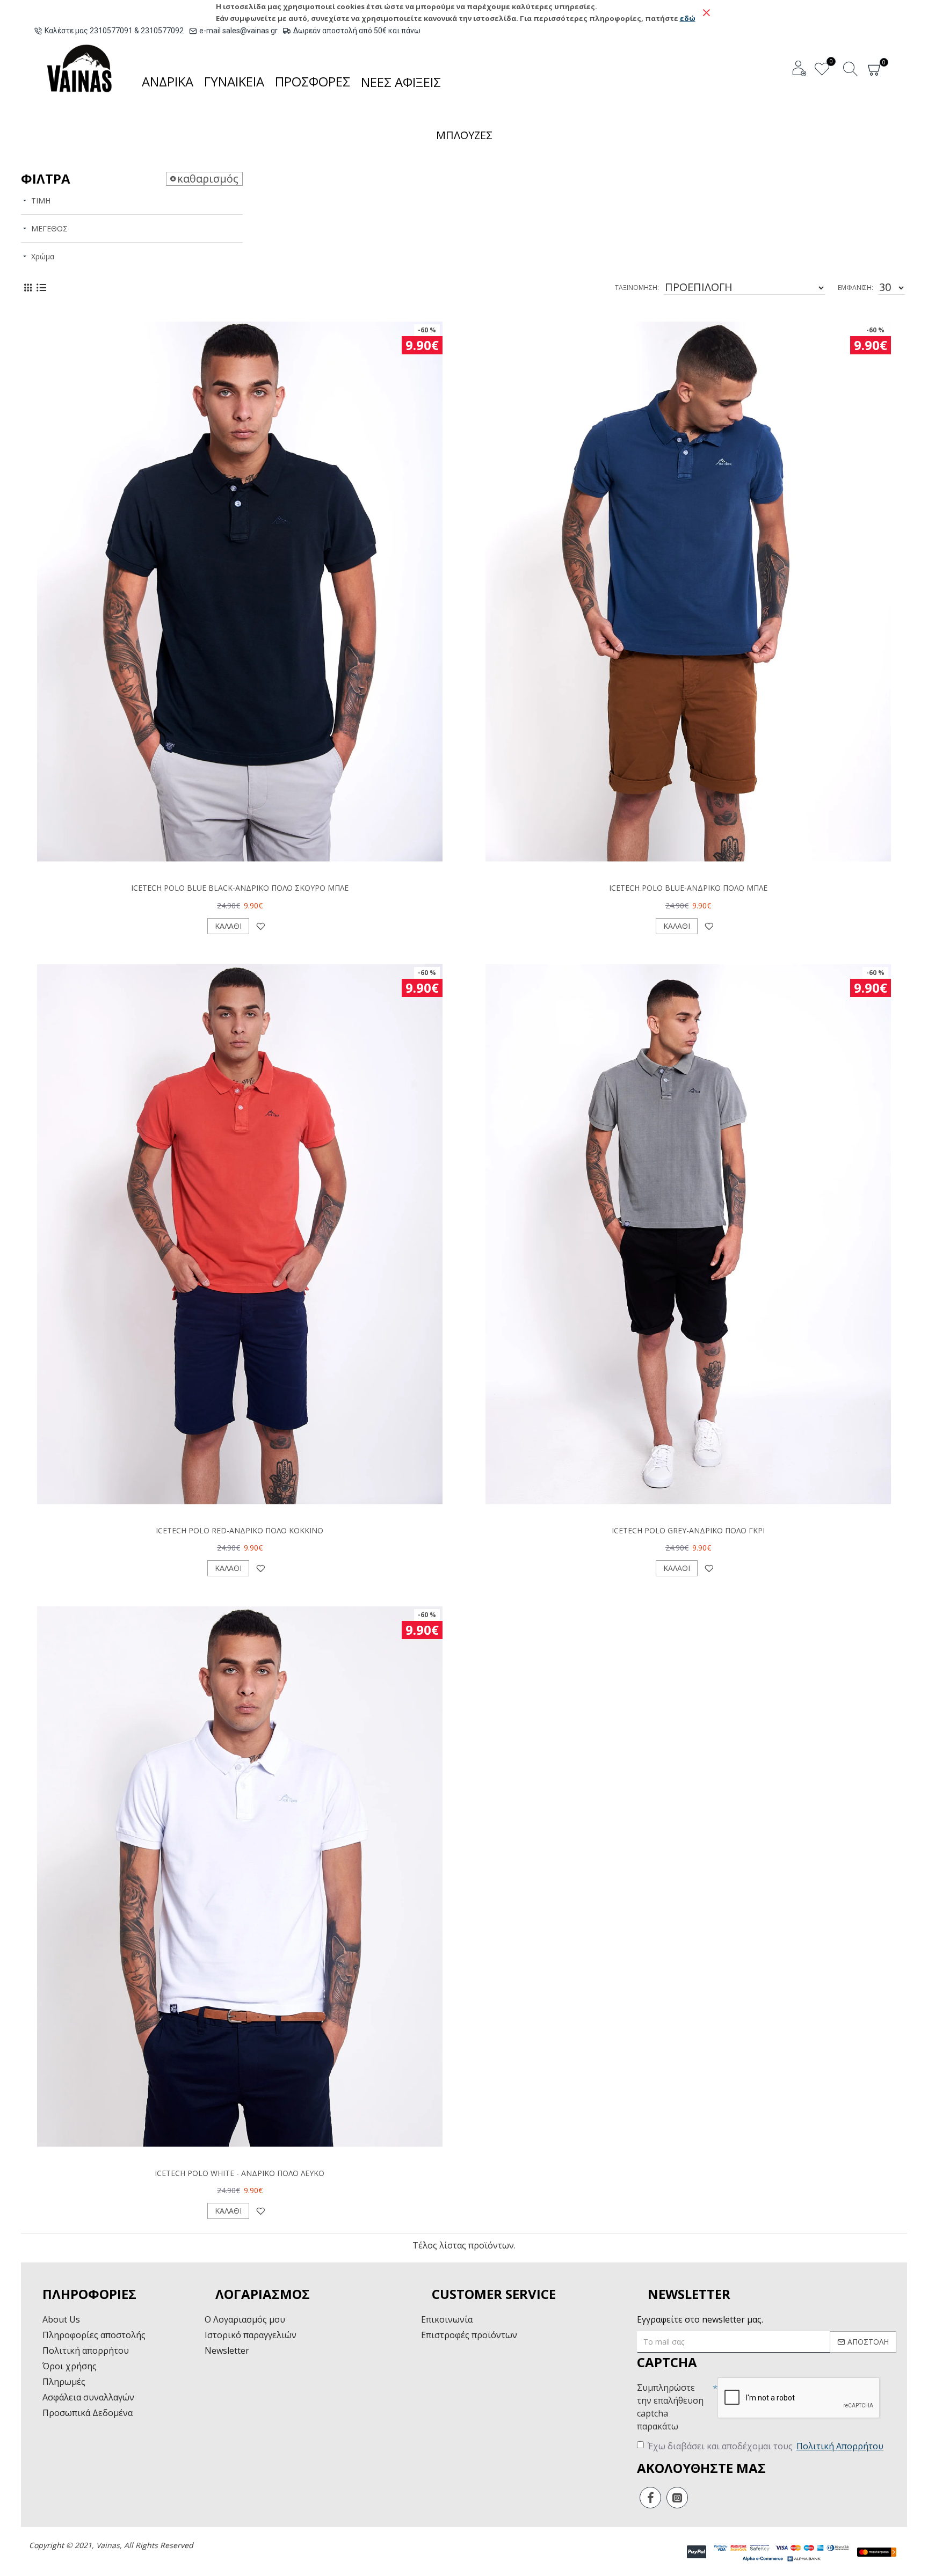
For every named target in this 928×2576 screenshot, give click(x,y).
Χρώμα (43, 256)
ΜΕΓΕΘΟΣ (49, 228)
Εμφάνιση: (856, 288)
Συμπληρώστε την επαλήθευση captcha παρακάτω (670, 2407)
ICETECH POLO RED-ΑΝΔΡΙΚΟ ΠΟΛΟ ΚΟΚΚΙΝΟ (240, 1531)
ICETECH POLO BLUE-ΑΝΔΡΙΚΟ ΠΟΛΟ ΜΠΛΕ (688, 888)
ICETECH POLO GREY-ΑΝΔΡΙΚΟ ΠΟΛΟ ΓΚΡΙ (688, 1531)
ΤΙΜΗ (41, 201)
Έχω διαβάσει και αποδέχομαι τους (766, 2446)
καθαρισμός (208, 179)
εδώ (688, 18)
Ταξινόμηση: (637, 288)
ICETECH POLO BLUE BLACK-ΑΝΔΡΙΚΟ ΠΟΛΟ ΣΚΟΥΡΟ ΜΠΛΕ (240, 888)
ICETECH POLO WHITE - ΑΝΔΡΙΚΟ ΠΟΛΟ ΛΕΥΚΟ (240, 2173)
